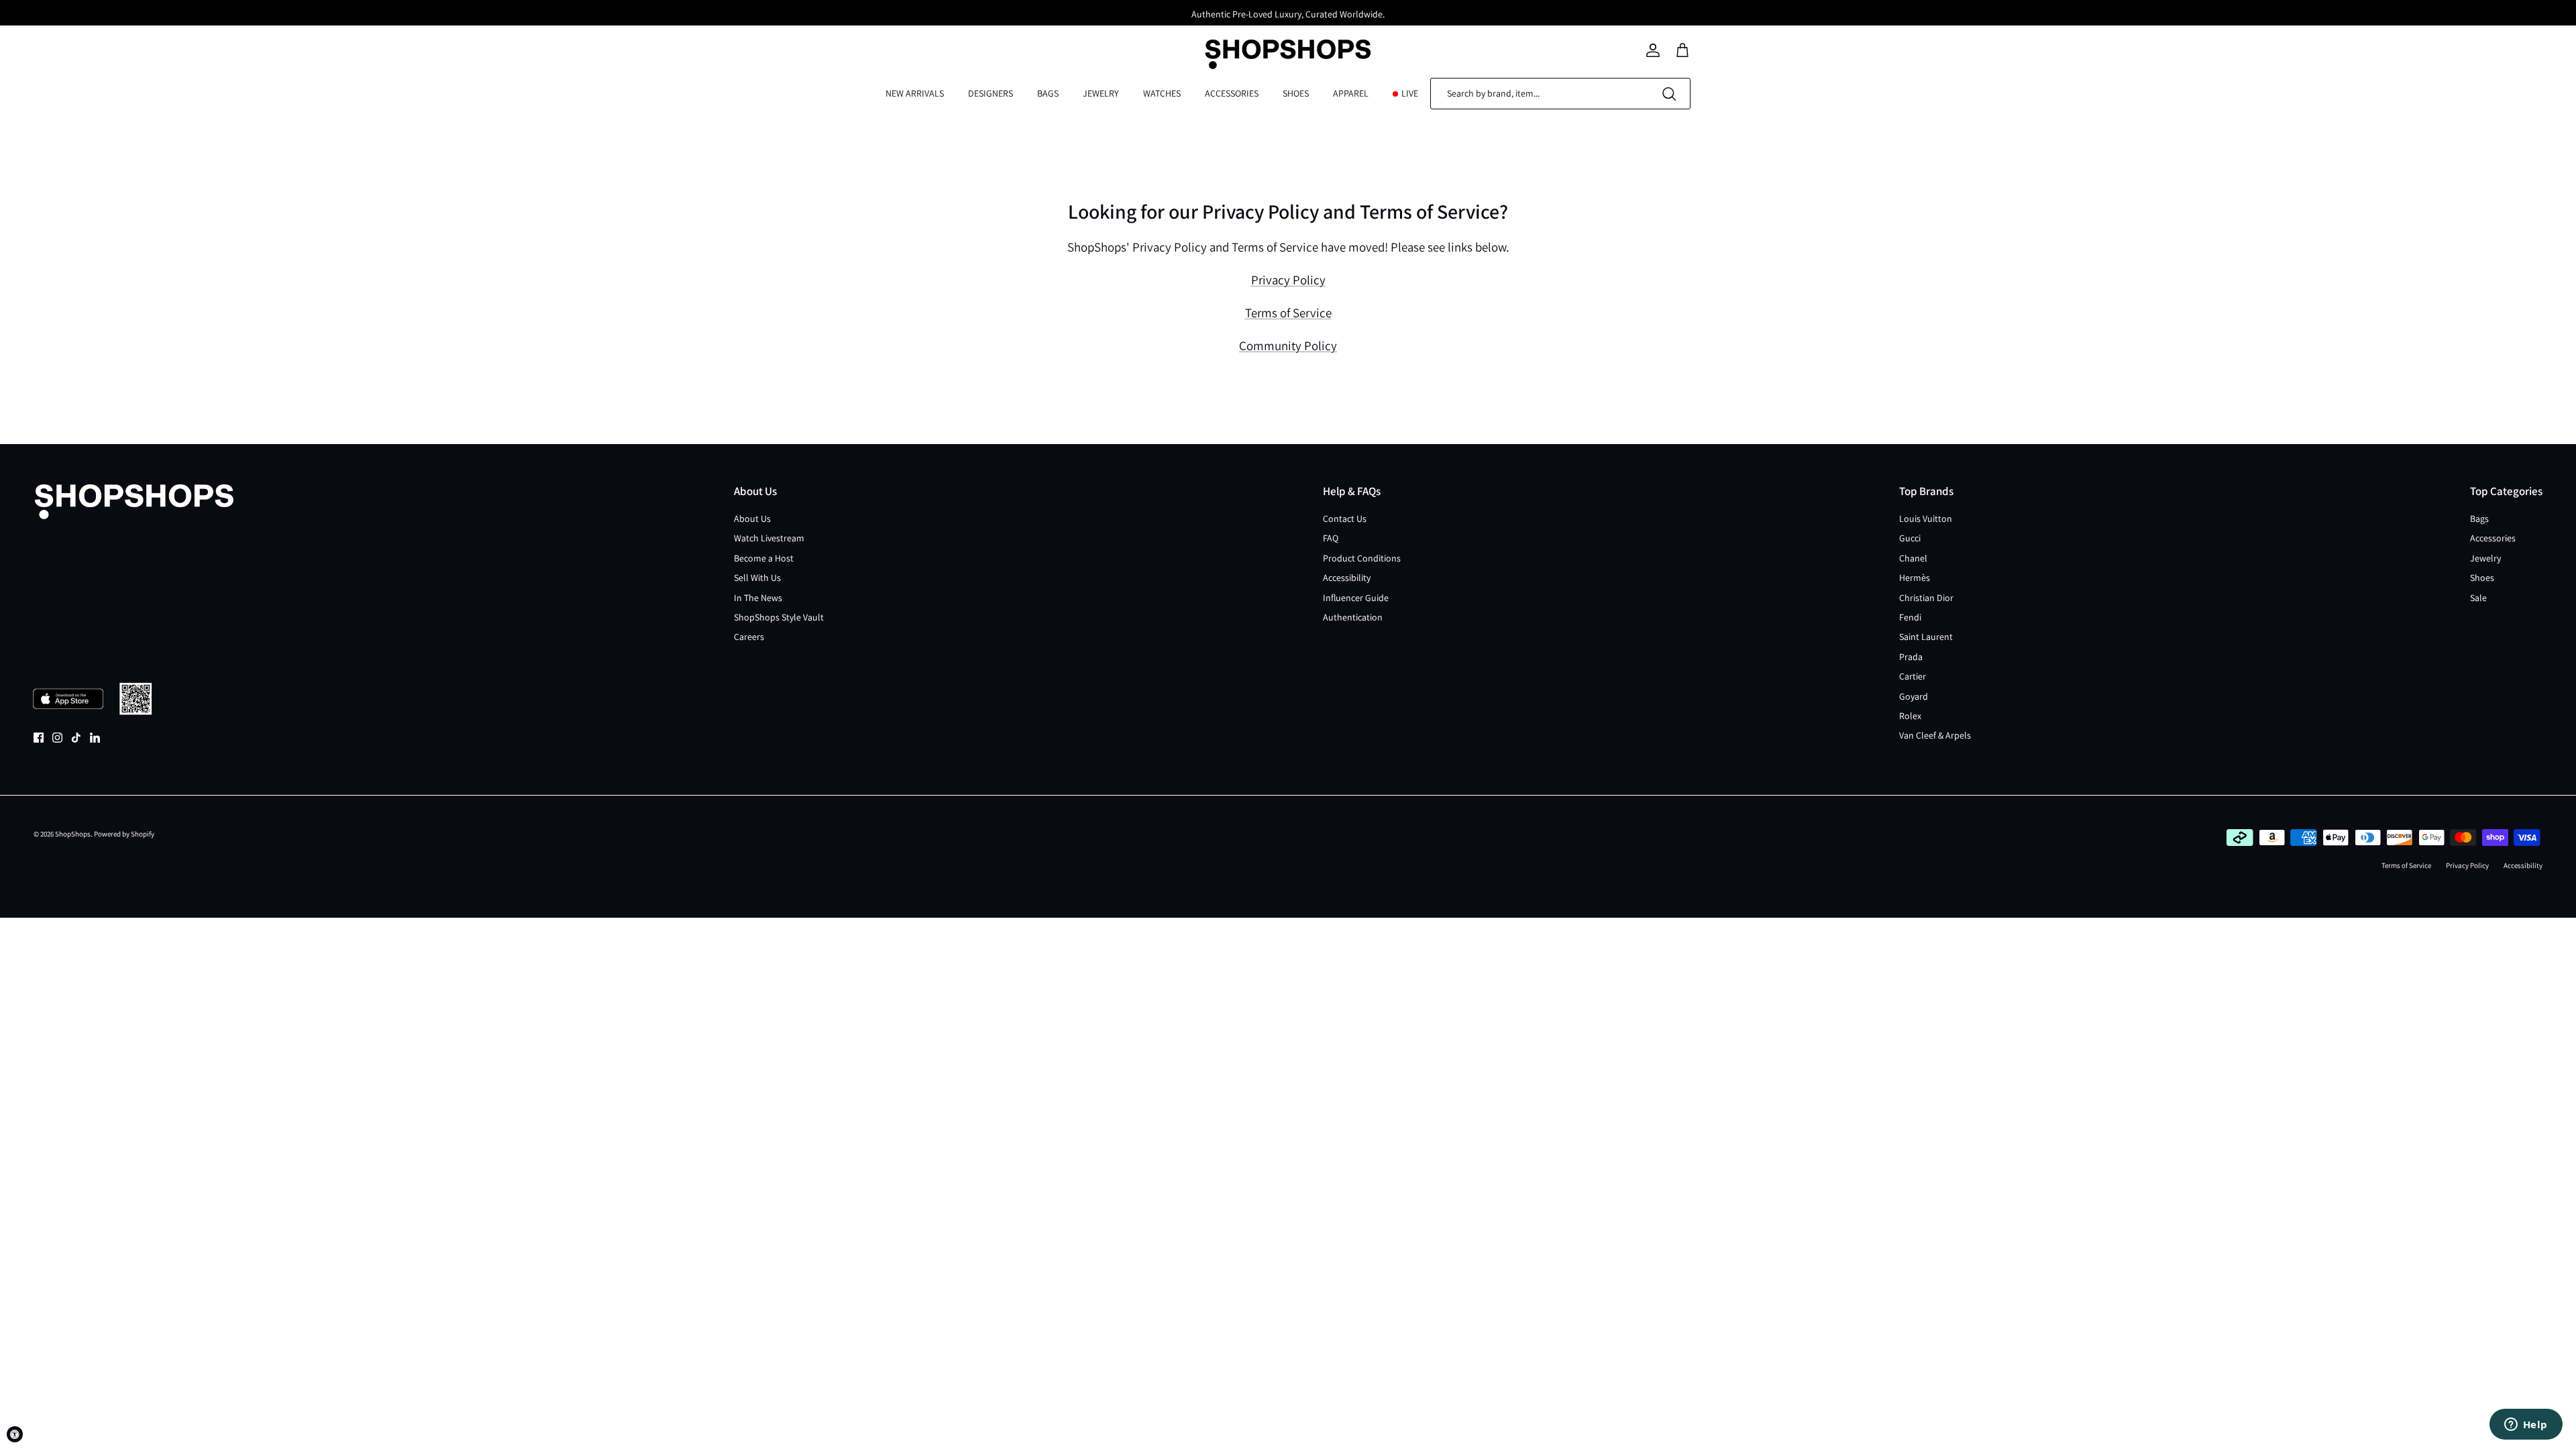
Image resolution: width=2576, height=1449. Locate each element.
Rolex (1910, 716)
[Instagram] (57, 738)
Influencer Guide (1356, 598)
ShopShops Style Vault (779, 617)
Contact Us (1345, 519)
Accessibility (1347, 578)
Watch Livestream (769, 538)
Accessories (2493, 538)
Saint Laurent (1926, 637)
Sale (2478, 598)
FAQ (1331, 538)
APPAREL (1351, 93)
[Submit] (1669, 94)
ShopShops (73, 834)
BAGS (1048, 93)
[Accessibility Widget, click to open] (15, 1434)
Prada (1911, 657)
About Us (752, 519)
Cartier (1913, 676)
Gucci (1910, 538)
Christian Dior (1926, 598)
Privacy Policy (1288, 280)
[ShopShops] (1288, 50)
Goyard (1914, 696)
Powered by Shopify (124, 834)
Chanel (1913, 558)
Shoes (2482, 578)
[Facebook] (39, 738)
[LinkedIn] (95, 738)
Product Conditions (1362, 558)
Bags (2479, 519)
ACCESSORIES (1232, 93)
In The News (758, 598)
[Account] (1653, 50)
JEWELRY (1101, 93)
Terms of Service (1288, 313)
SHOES (1296, 93)
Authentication (1353, 617)
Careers (749, 637)
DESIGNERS (990, 93)
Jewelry (2485, 558)
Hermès (1915, 578)
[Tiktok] (76, 738)
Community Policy (1288, 345)
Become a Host (764, 558)
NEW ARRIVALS (915, 93)
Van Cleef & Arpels (1935, 735)
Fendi (1910, 617)
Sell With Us (757, 578)
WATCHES (1162, 93)
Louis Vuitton (1926, 519)
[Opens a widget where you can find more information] (2526, 1426)
